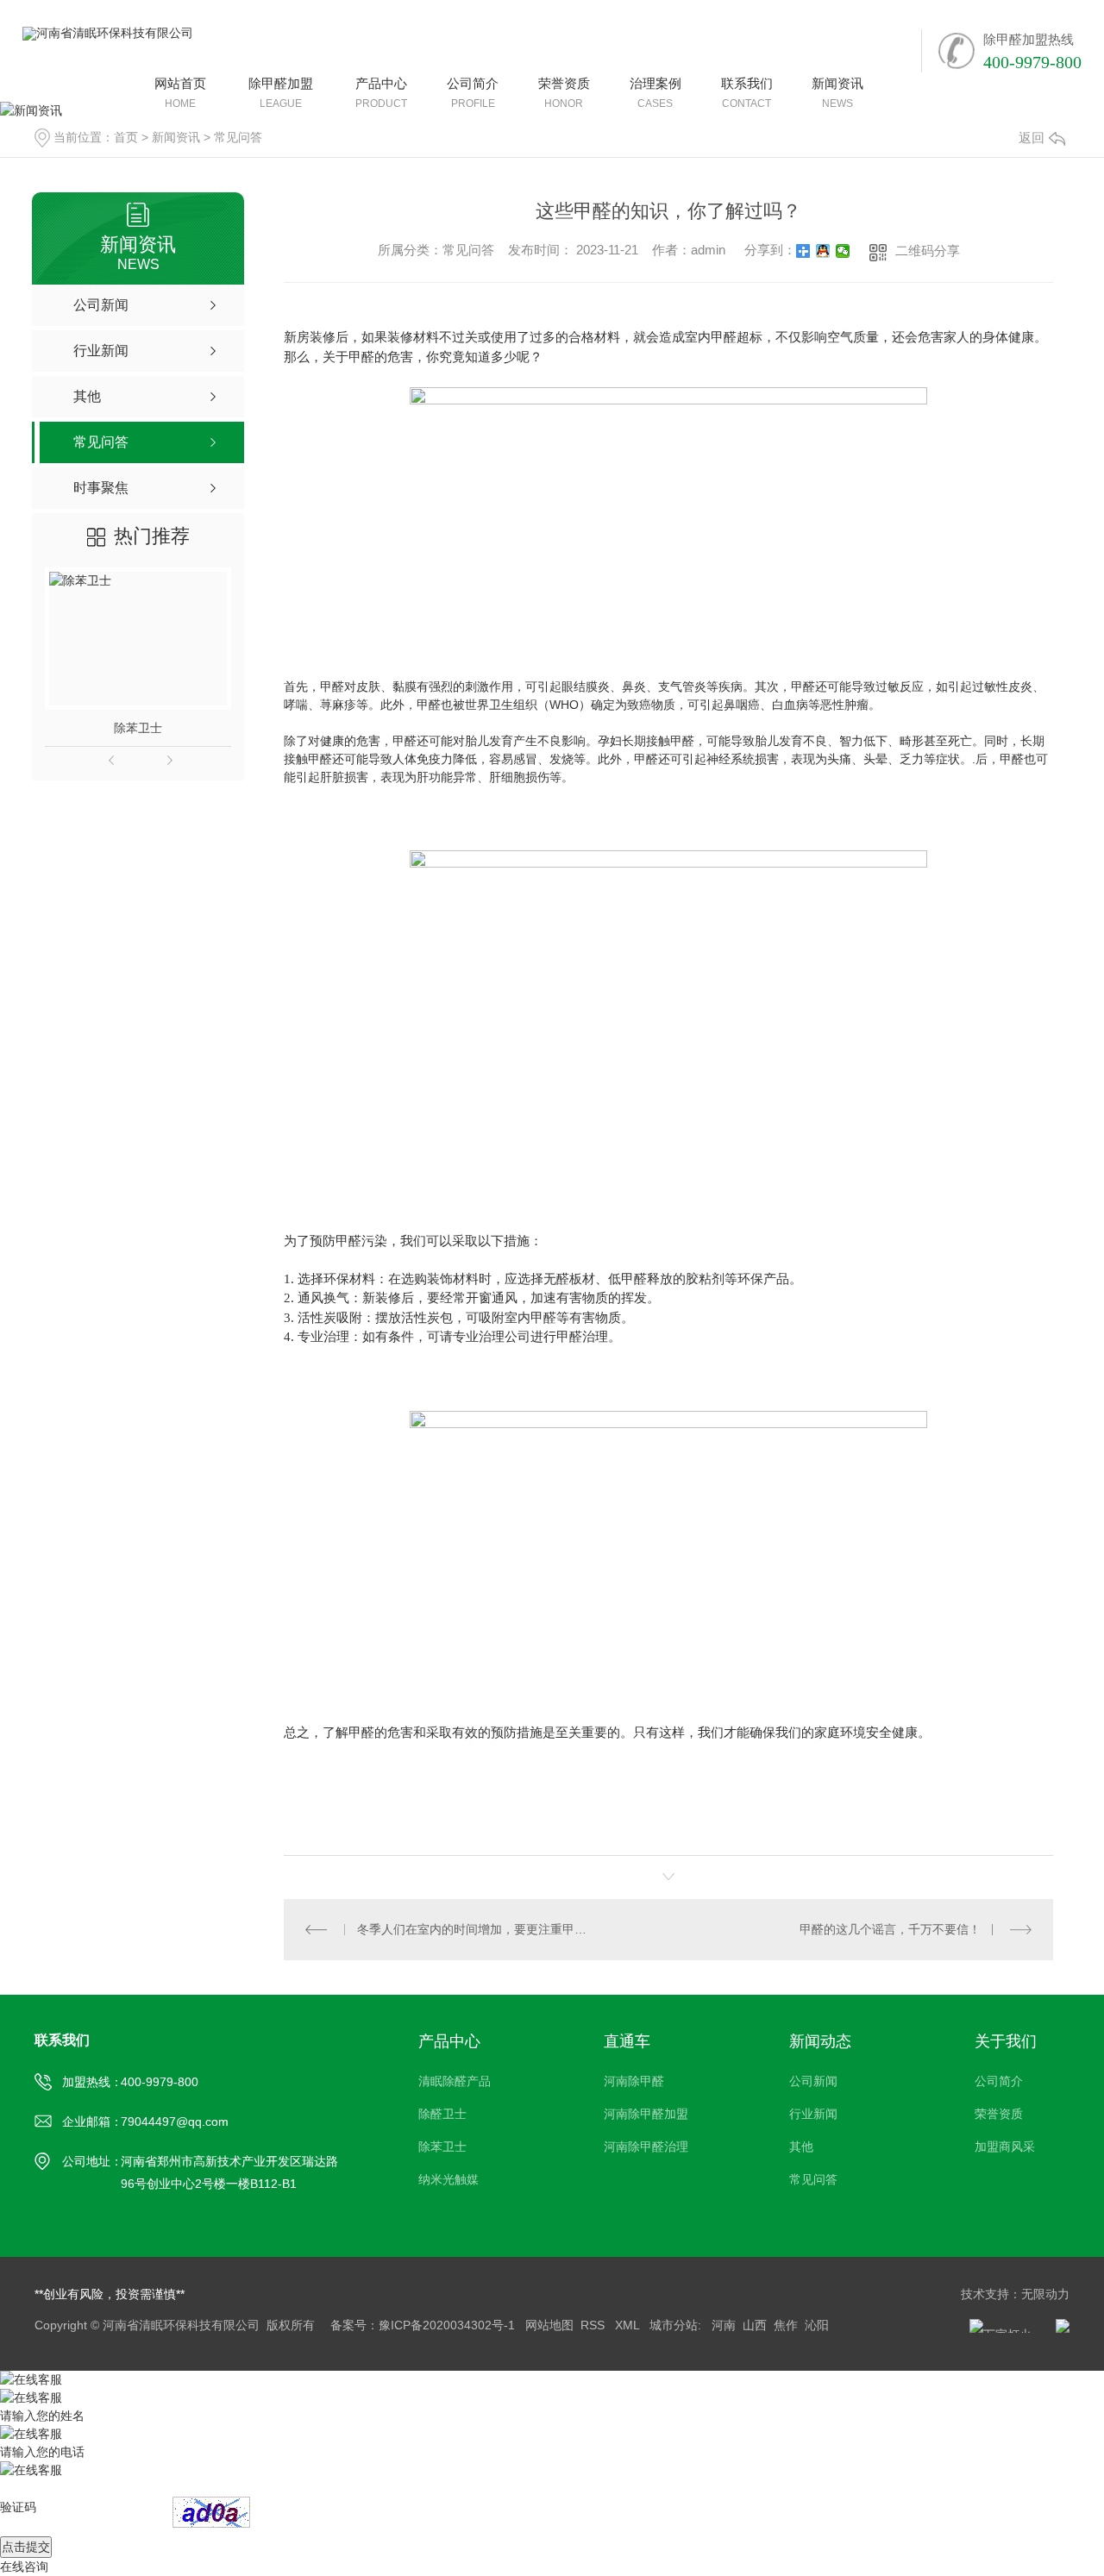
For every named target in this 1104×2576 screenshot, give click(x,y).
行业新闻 (813, 2114)
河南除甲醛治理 (646, 2147)
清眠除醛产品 (455, 2081)
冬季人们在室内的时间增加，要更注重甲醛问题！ (477, 1929)
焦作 (786, 2325)
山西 (755, 2325)
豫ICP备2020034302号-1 (447, 2325)
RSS (594, 2325)
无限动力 (1045, 2294)
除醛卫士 (442, 2114)
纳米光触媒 (448, 2179)
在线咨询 (24, 2567)
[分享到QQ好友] (823, 251)
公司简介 (999, 2081)
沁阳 (817, 2325)
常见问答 (813, 2179)
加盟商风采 (1005, 2147)
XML (629, 2325)
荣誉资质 (999, 2114)
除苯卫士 (138, 728)
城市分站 (674, 2325)
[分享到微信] (843, 251)
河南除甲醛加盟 (646, 2114)
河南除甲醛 (634, 2081)
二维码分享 (928, 251)
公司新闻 (813, 2081)
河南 (724, 2325)
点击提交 (26, 2547)
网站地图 (549, 2325)
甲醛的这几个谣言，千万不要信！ (890, 1929)
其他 (801, 2147)
